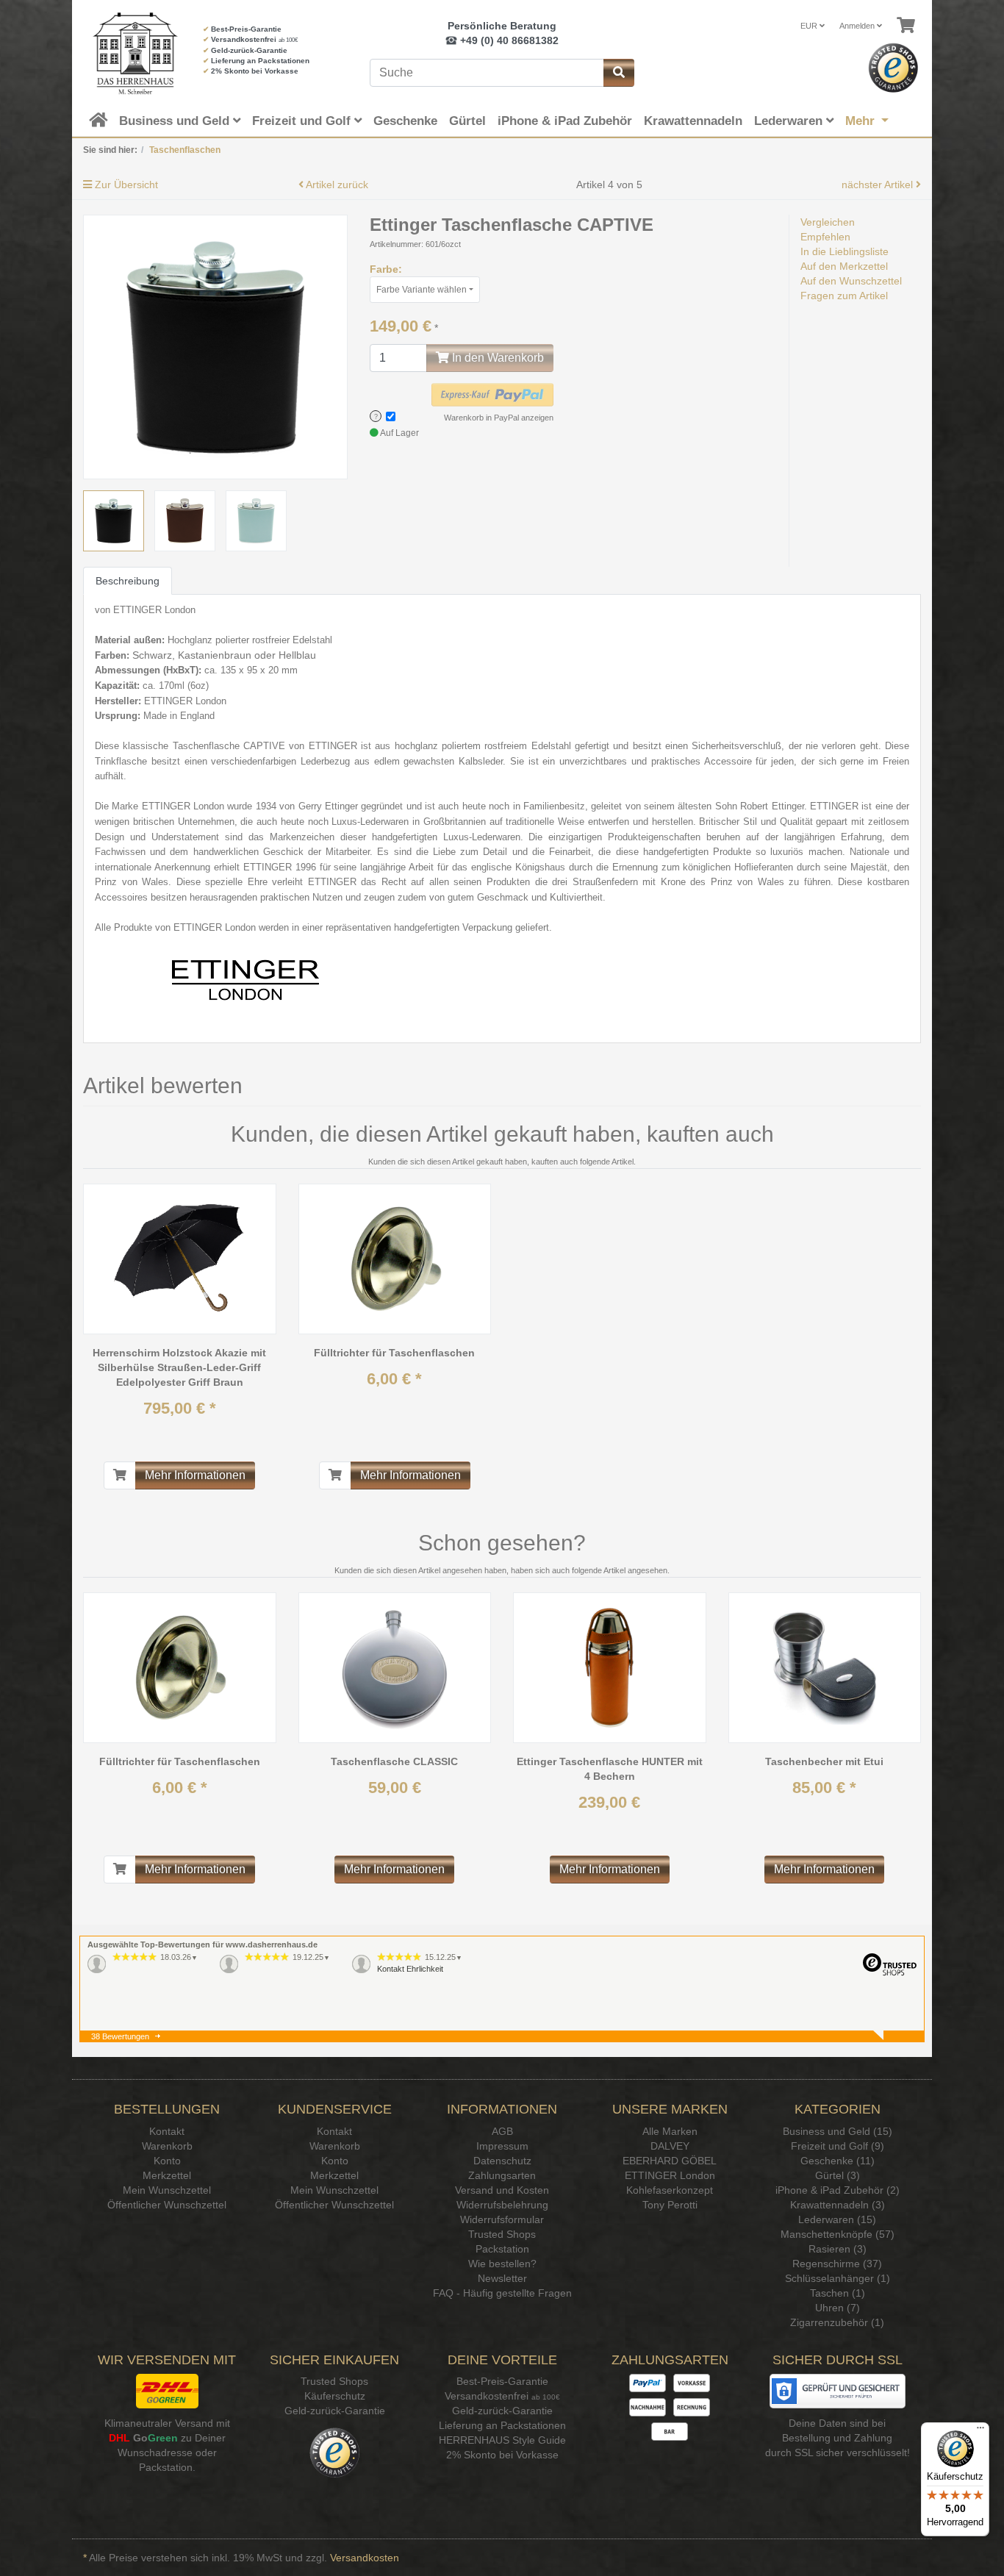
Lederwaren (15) (837, 2219)
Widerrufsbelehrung (502, 2205)
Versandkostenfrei (244, 39)
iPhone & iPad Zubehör (565, 121)
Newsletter (502, 2278)
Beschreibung (128, 581)
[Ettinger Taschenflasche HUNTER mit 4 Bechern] (609, 1667)
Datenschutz (502, 2161)
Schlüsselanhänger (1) (838, 2278)
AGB (502, 2131)
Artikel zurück (336, 185)
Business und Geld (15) (838, 2131)
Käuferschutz (335, 2396)
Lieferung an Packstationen (260, 61)
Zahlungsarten (502, 2175)
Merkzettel (167, 2175)
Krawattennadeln (693, 121)
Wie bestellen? (502, 2264)
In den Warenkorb (496, 358)
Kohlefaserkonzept (670, 2190)
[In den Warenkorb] (120, 1475)
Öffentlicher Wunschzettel (167, 2205)
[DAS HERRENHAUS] (132, 53)
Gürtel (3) (838, 2175)
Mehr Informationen (195, 1475)
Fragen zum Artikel (844, 296)
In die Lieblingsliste (845, 251)
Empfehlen (825, 237)
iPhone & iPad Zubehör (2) (838, 2190)
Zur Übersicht (125, 185)
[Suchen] (619, 73)
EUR (810, 26)
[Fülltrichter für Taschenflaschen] (395, 1259)
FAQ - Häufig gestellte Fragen (502, 2293)
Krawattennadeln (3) (838, 2205)
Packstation (502, 2249)
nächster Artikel (879, 185)
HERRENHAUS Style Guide (502, 2440)
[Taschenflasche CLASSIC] (395, 1667)
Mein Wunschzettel (167, 2190)
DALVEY (670, 2146)
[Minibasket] (906, 26)
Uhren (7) (838, 2308)
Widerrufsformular (502, 2219)
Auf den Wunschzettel (851, 281)
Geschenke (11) (838, 2161)
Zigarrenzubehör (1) (837, 2322)
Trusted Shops (502, 2234)
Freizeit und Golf (303, 121)
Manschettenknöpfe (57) (838, 2234)
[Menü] (980, 2431)
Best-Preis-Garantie (246, 29)
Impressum (502, 2146)
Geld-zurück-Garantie (249, 50)
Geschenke (405, 121)
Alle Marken (670, 2131)
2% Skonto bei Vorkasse (255, 71)
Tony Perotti (670, 2205)
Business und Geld (176, 121)
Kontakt (167, 2131)
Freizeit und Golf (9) (838, 2146)
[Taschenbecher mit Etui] (825, 1667)
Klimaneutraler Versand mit (167, 2423)
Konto (167, 2161)
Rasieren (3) (838, 2249)
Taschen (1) (838, 2293)
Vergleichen (828, 222)
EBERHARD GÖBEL (670, 2161)
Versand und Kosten (502, 2190)
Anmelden (858, 26)
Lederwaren (790, 121)
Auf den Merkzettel (844, 266)
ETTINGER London (670, 2175)
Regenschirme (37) (837, 2264)
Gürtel (467, 121)
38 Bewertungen (120, 2036)
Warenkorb (167, 2146)
